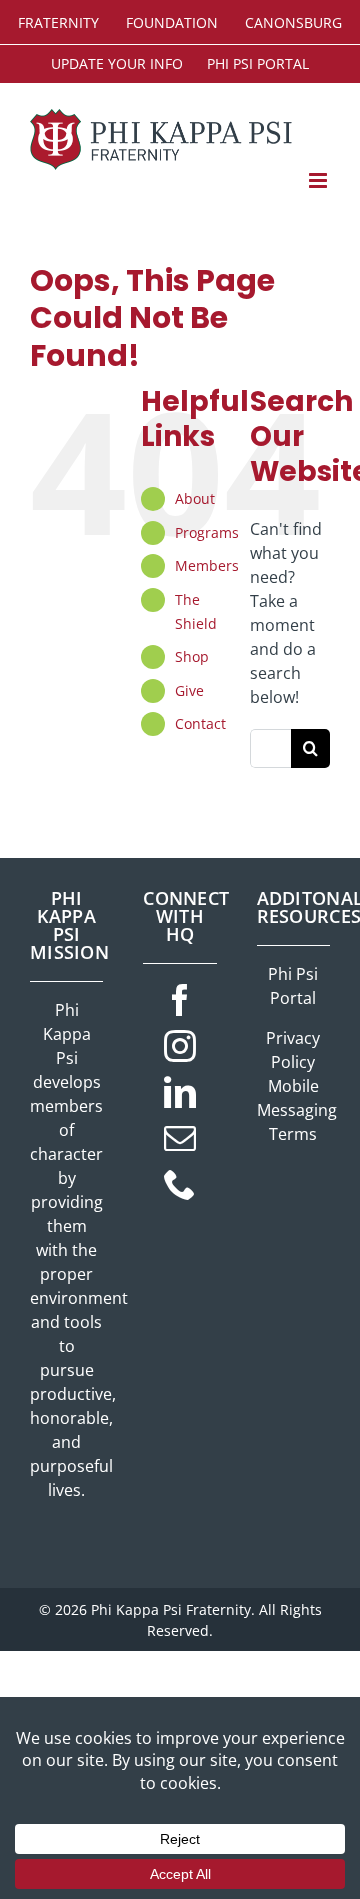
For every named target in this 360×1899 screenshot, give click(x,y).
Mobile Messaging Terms (297, 1110)
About (195, 498)
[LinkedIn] (180, 1092)
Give (189, 690)
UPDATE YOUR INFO (117, 63)
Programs (207, 532)
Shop (192, 656)
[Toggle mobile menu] (319, 180)
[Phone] (180, 1184)
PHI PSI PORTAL (258, 63)
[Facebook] (180, 1000)
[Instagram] (180, 1046)
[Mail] (180, 1138)
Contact (200, 723)
